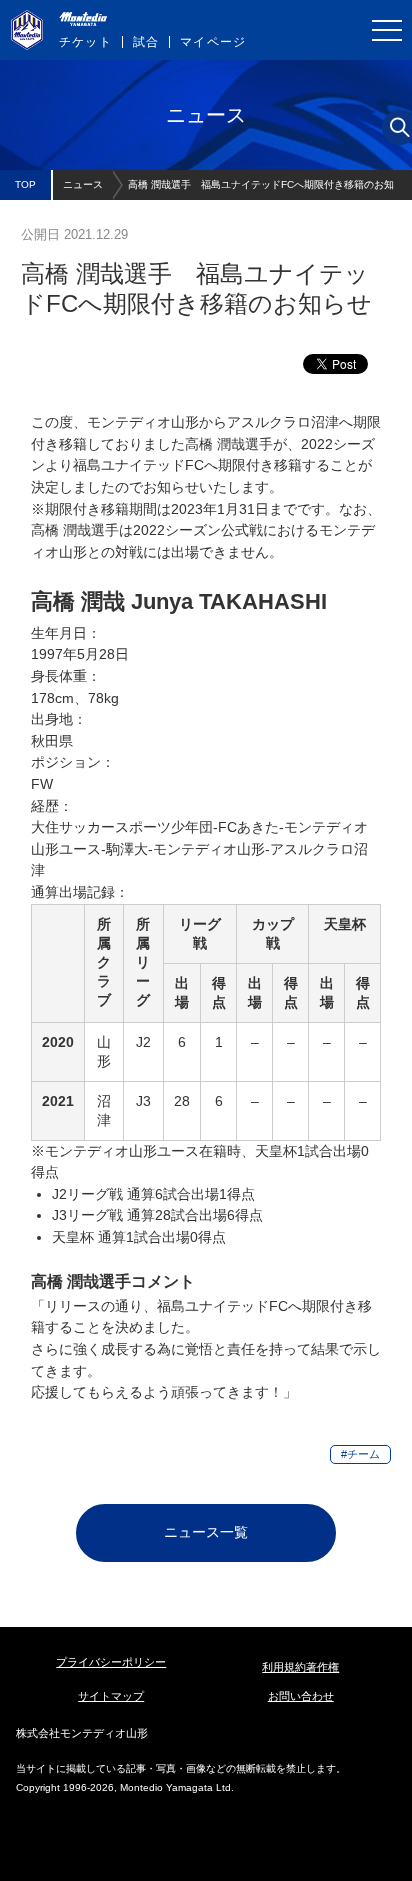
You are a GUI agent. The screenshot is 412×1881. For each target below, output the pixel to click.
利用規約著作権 (300, 1667)
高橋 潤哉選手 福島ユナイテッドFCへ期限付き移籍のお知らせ (261, 189)
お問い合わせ (301, 1696)
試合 (146, 42)
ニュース (83, 184)
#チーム (360, 1454)
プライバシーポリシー (111, 1662)
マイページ (213, 42)
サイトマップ (111, 1696)
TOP (25, 184)
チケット (85, 42)
